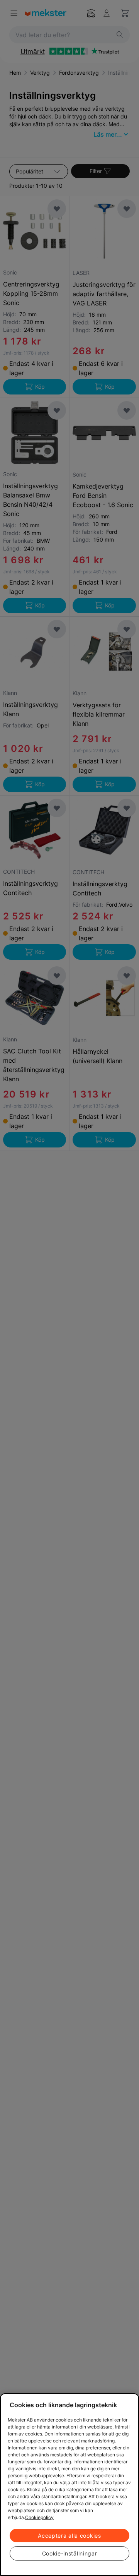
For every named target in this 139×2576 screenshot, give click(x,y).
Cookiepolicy (39, 2517)
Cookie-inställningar (70, 2553)
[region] (69, 2485)
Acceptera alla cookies (69, 2536)
